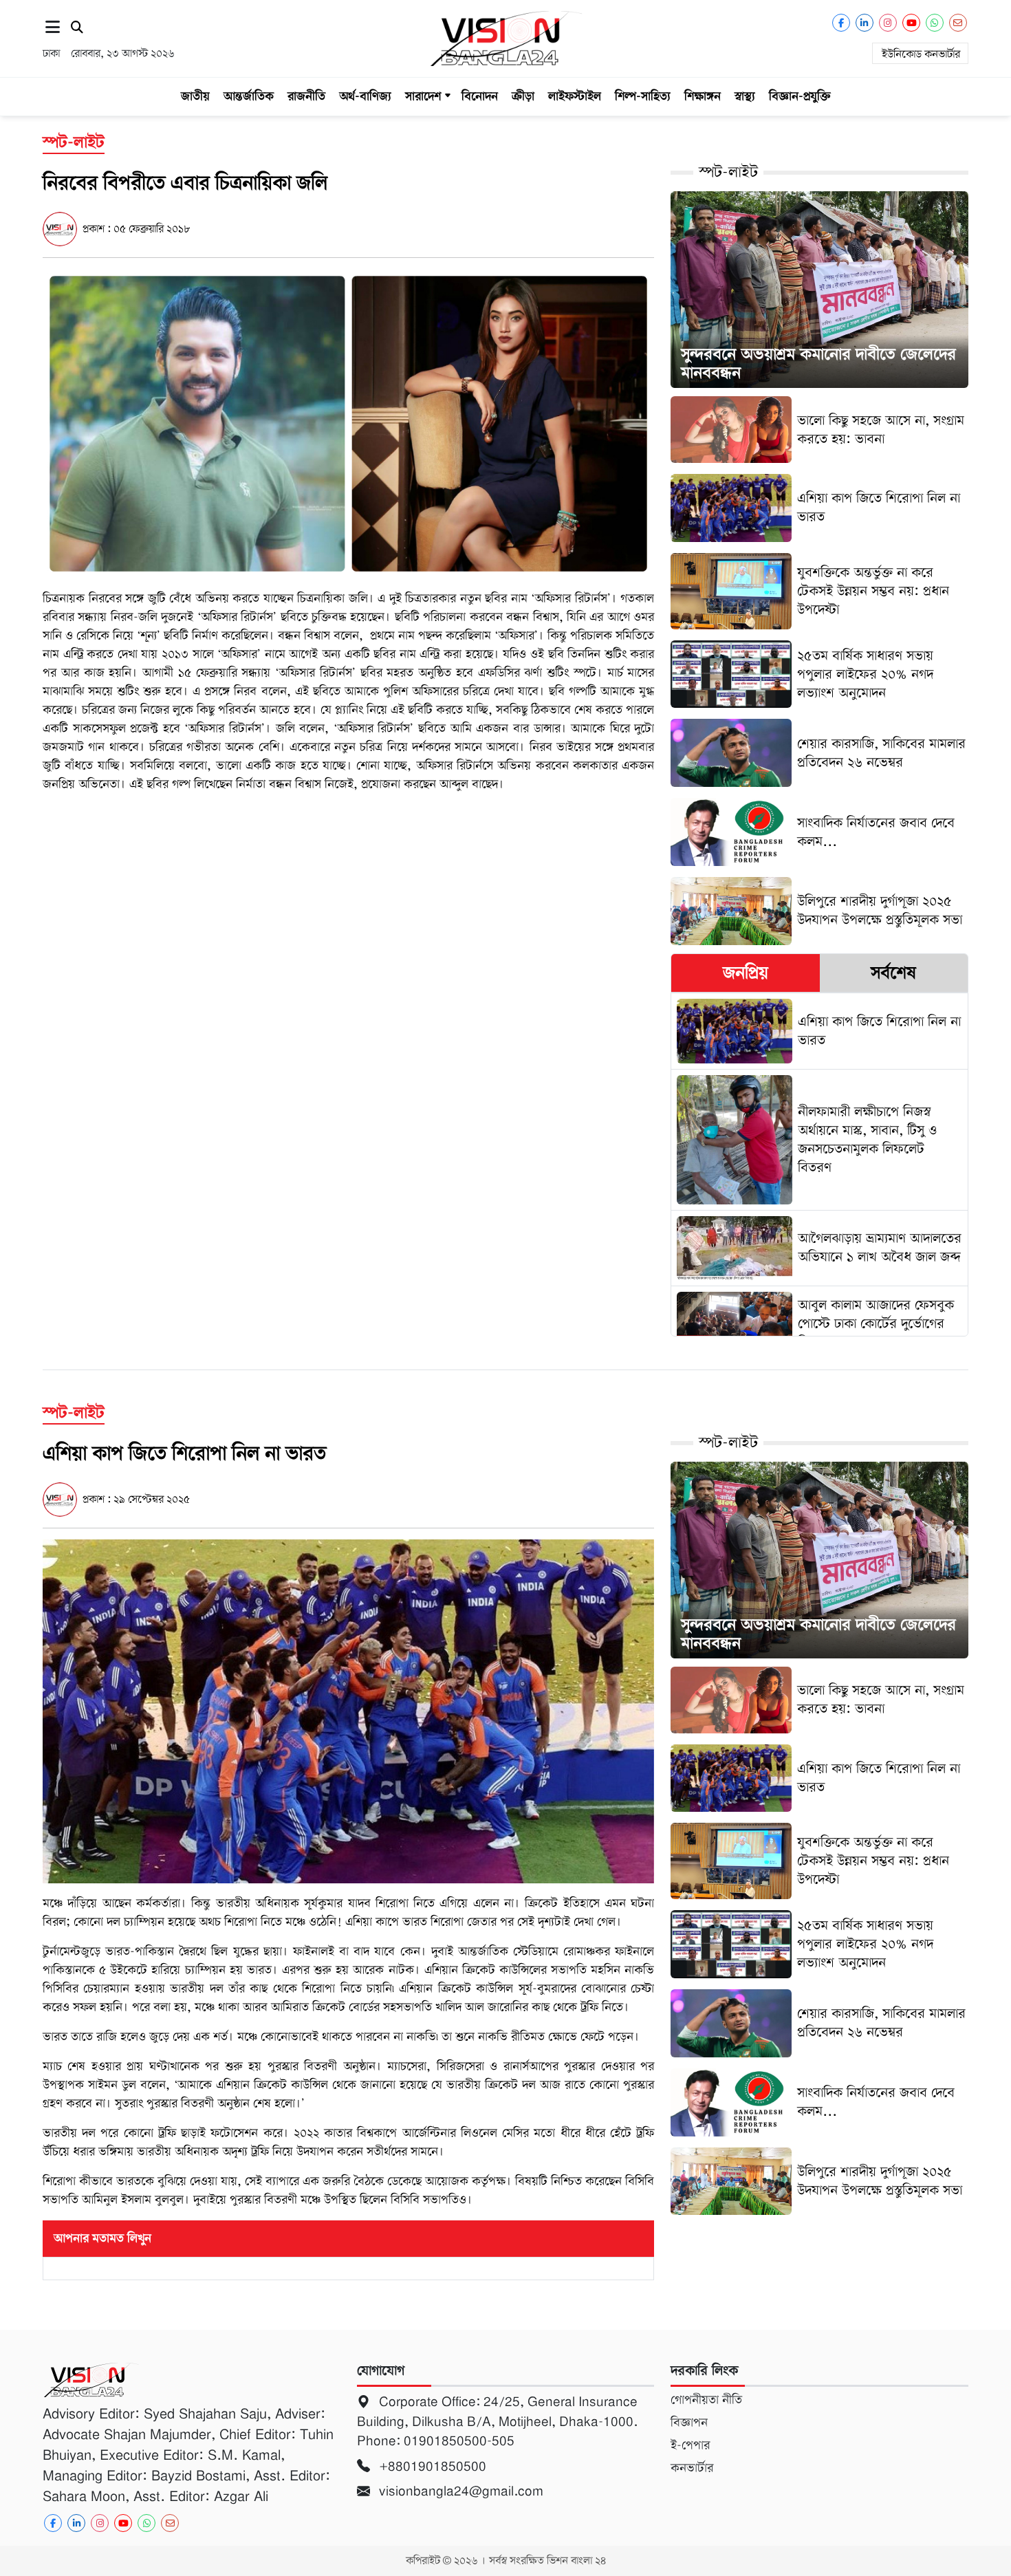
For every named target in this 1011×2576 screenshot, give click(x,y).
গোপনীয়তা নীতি (706, 2400)
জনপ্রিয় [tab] (746, 973)
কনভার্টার (692, 2468)
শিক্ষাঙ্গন (703, 96)
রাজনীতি (306, 96)
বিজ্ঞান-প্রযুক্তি (800, 96)
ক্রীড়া (523, 96)
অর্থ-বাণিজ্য (365, 96)
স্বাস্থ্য (745, 96)
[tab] (745, 973)
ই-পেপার (690, 2445)
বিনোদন (480, 96)
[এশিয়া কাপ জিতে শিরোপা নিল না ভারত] (348, 1711)
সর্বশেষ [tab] (893, 973)
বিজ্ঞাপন (689, 2423)
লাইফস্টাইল (575, 96)
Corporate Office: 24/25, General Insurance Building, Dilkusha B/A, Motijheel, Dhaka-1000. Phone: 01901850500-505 (497, 2421)
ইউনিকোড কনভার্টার (921, 54)
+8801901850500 (431, 2466)
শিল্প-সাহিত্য (643, 96)
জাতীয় (195, 96)
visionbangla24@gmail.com (459, 2491)
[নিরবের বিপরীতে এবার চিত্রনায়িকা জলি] (348, 423)
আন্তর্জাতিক (249, 96)
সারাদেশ (423, 96)
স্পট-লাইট (728, 172)
